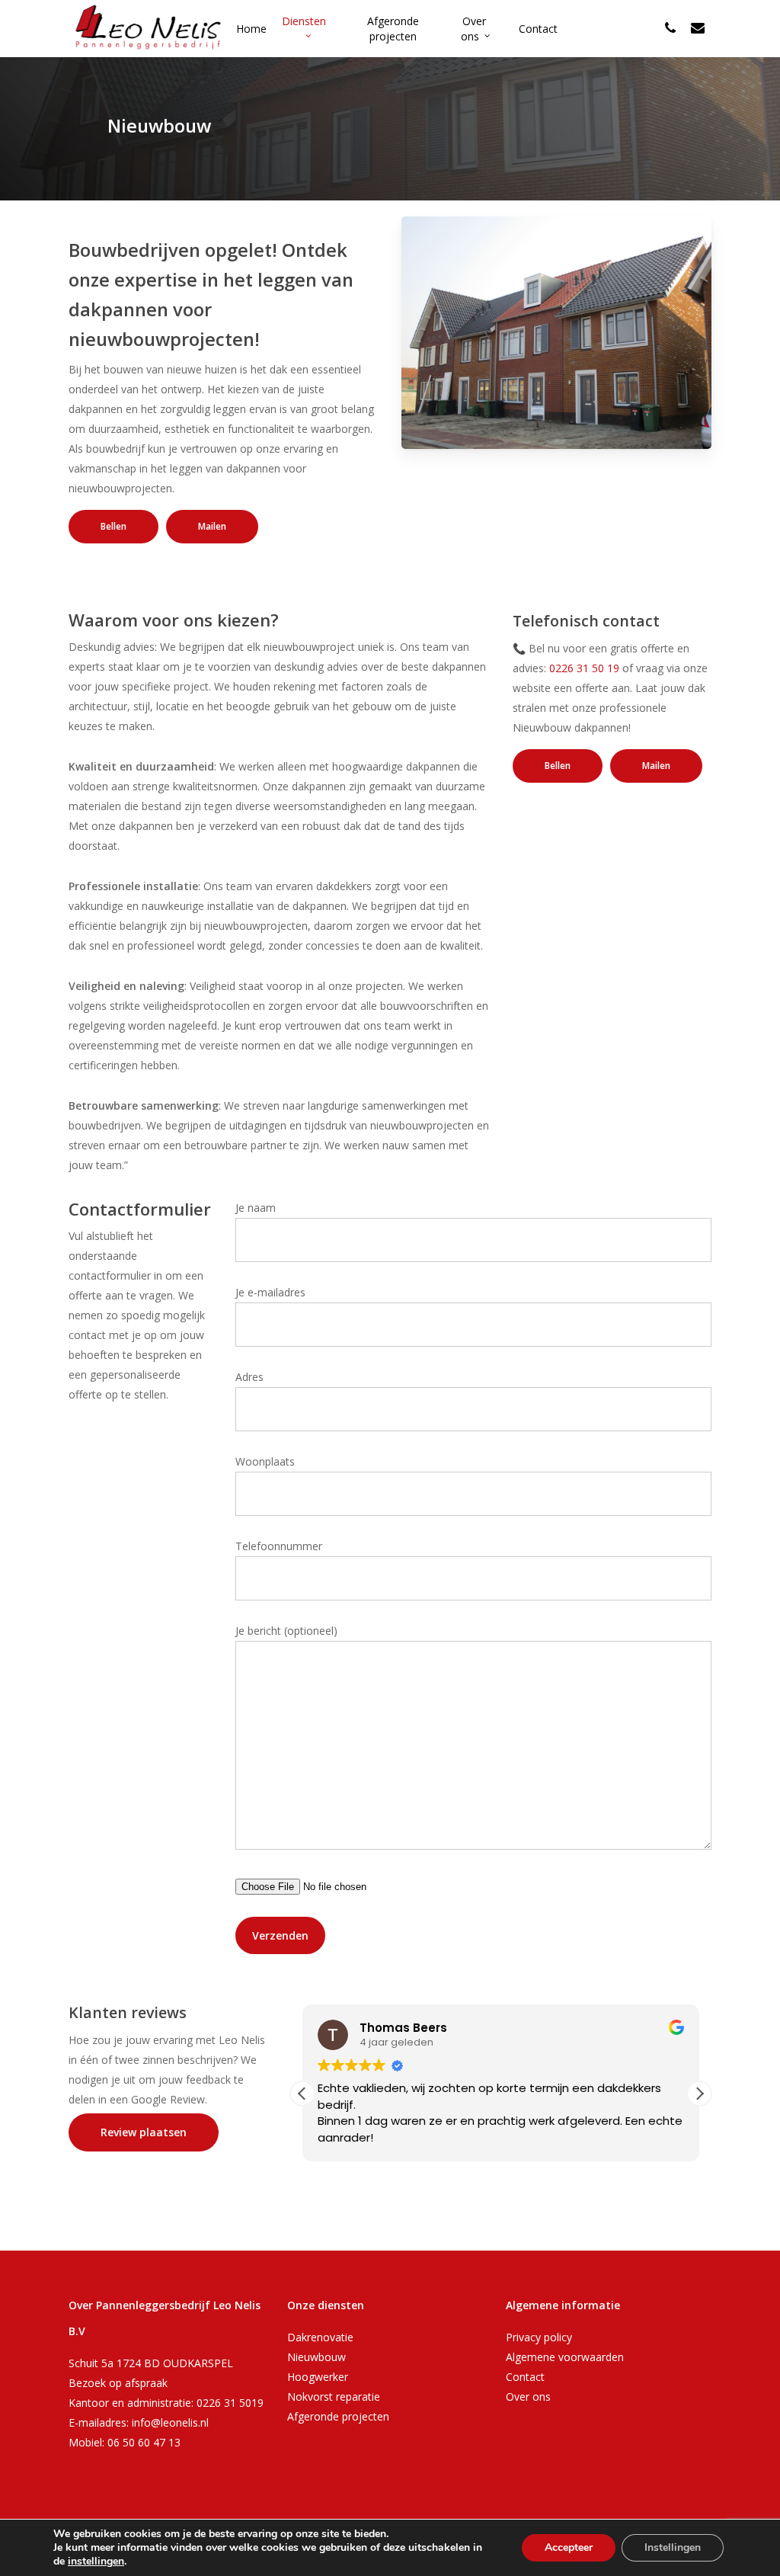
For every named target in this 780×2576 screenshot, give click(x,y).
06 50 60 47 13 (144, 2442)
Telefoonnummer (279, 1546)
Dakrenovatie (320, 2337)
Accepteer (569, 2547)
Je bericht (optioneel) (286, 1631)
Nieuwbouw (316, 2357)
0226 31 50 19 (584, 668)
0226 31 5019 (230, 2403)
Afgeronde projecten (338, 2416)
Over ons (528, 2397)
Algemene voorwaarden (565, 2357)
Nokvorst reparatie (334, 2397)
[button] (699, 2094)
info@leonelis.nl (170, 2422)
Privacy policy (539, 2337)
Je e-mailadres (270, 1292)
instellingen (96, 2562)
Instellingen (673, 2547)
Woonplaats (265, 1461)
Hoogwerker (318, 2377)
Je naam (256, 1208)
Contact (525, 2377)
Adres (249, 1377)
